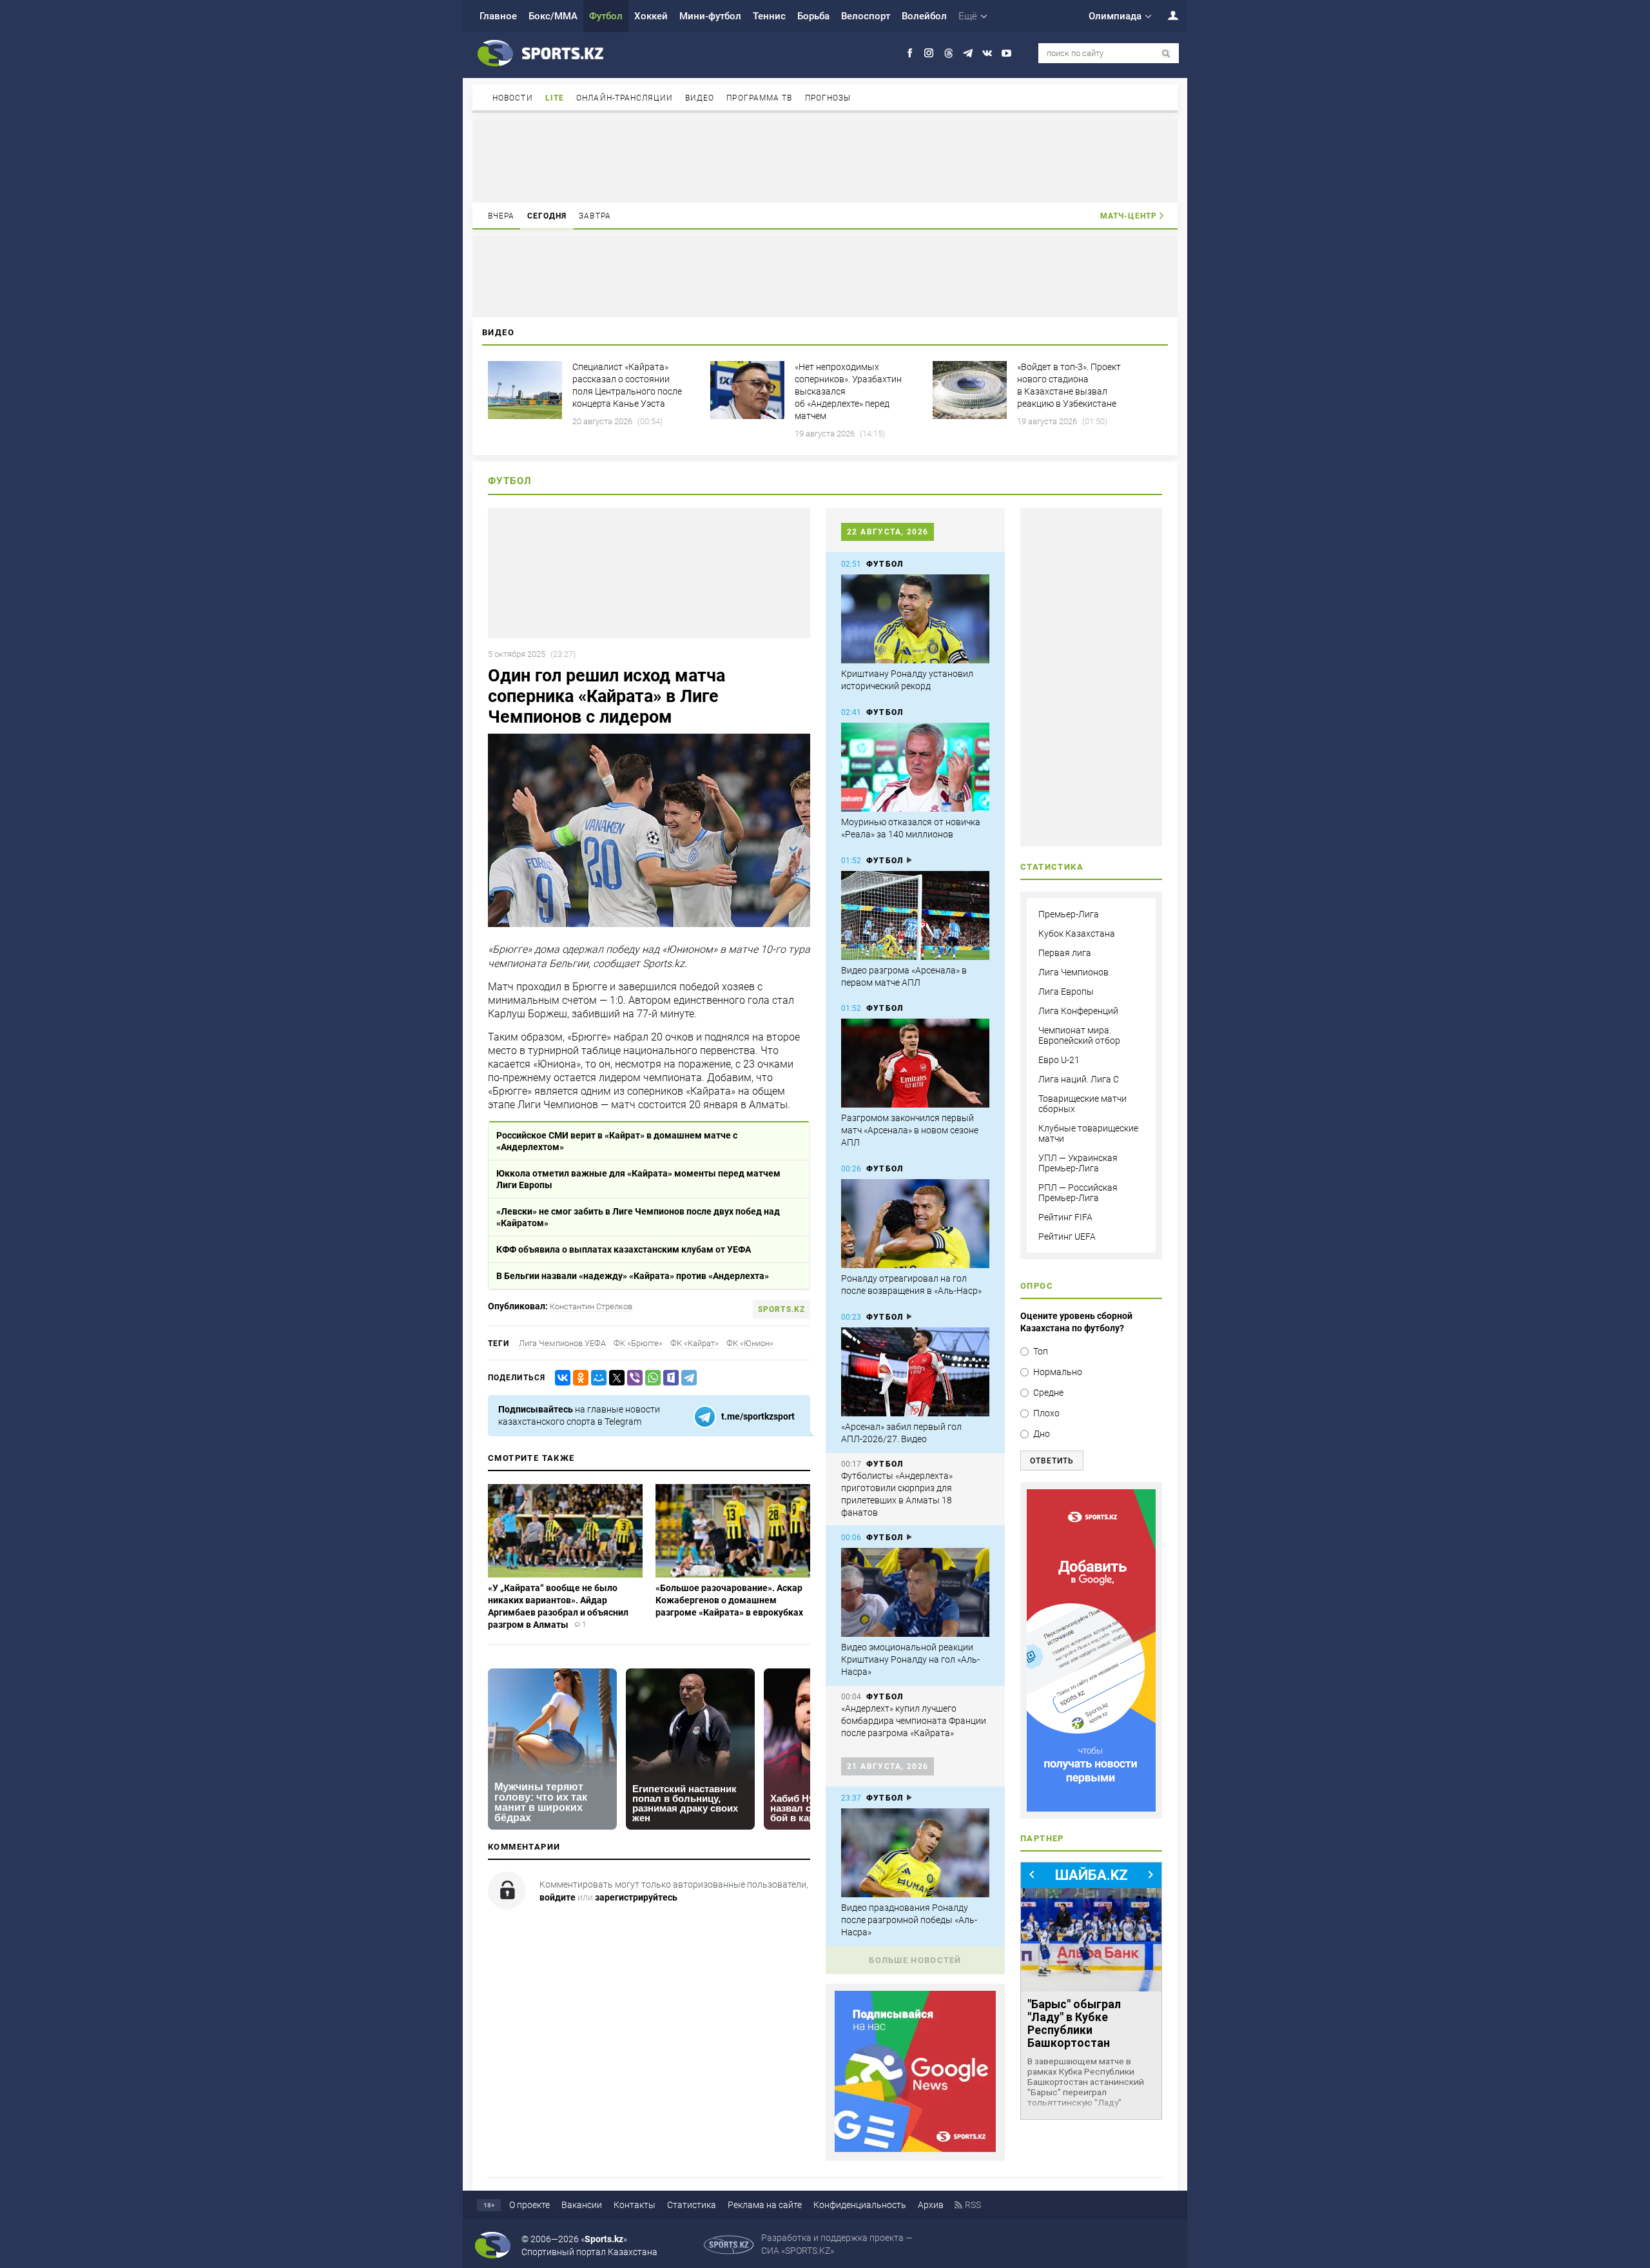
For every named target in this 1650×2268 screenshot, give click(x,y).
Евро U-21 (1059, 1060)
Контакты (635, 2205)
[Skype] (668, 1378)
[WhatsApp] (650, 1378)
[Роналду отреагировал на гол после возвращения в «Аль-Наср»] (915, 1224)
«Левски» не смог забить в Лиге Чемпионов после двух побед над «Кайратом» (638, 1217)
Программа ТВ (759, 98)
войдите (558, 1897)
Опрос (1037, 1286)
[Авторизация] (1166, 15)
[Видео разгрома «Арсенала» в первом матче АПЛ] (915, 915)
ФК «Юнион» (750, 1343)
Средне (1048, 1393)
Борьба (813, 16)
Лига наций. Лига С (1079, 1079)
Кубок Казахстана (1077, 934)
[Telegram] (686, 1378)
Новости (513, 98)
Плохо (1046, 1413)
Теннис (769, 16)
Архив (931, 2205)
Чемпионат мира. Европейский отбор (1079, 1035)
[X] (614, 1378)
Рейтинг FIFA (1065, 1217)
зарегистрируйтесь (636, 1897)
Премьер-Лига (1069, 914)
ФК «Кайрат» (694, 1343)
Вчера (501, 216)
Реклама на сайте (765, 2205)
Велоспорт (866, 16)
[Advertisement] (825, 160)
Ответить (1052, 1461)
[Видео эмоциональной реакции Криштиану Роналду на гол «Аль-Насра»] (915, 1592)
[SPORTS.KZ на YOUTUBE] (1006, 53)
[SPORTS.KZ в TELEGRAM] (968, 53)
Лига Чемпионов (1073, 972)
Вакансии (582, 2205)
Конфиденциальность (860, 2205)
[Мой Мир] (596, 1378)
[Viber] (632, 1378)
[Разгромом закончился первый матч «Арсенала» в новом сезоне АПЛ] (915, 1063)
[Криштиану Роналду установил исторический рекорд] (915, 619)
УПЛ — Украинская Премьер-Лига (1078, 1163)
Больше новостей (915, 1960)
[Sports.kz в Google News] (915, 2149)
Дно (1042, 1434)
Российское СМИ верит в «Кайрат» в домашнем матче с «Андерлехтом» (617, 1141)
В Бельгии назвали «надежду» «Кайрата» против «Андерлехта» (633, 1276)
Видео (700, 98)
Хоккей (651, 16)
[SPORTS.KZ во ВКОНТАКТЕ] (987, 53)
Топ (1041, 1351)
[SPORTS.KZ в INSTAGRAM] (929, 53)
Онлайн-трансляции (625, 98)
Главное (498, 16)
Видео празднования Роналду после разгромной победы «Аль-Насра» (909, 1920)
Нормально (1058, 1372)
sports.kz (781, 1309)
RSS (973, 2205)
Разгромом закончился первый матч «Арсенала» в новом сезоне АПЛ (910, 1130)
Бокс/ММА (553, 16)
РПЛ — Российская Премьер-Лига (1078, 1193)
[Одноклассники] (578, 1378)
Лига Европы (1066, 992)
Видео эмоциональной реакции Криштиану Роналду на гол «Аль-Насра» (910, 1659)
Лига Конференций (1078, 1011)
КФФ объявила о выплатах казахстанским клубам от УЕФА (624, 1249)
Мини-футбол (710, 16)
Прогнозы (828, 98)
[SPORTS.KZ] (1091, 1650)
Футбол (606, 16)
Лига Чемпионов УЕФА (562, 1343)
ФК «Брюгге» (638, 1343)
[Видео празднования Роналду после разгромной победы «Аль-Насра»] (915, 1853)
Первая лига (1065, 953)
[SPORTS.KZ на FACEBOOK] (910, 53)
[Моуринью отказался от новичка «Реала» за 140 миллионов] (915, 767)
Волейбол (924, 16)
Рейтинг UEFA (1067, 1237)
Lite (555, 98)
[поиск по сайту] (1166, 54)
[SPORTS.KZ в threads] (948, 53)
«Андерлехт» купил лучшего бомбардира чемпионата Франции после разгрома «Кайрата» (914, 1721)
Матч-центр (1129, 216)
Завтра (595, 216)
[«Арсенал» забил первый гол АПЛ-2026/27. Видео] (915, 1372)
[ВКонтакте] (560, 1378)
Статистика (692, 2205)
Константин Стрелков (591, 1306)
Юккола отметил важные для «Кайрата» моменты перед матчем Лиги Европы (638, 1179)
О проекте (529, 2205)
